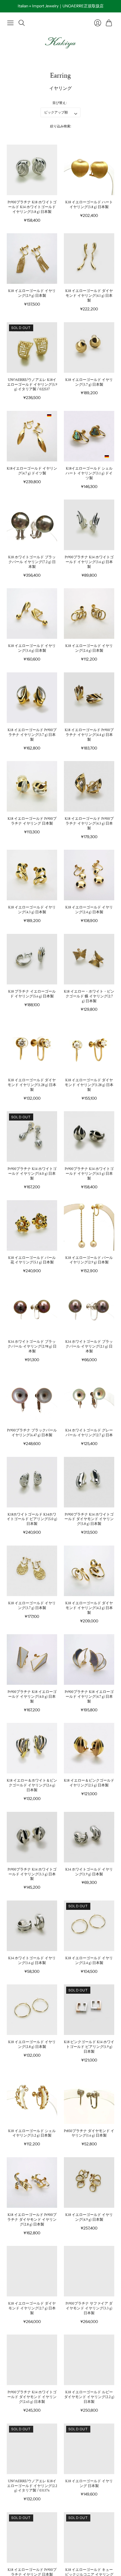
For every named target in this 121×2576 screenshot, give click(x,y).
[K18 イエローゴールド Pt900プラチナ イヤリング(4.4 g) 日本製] (89, 698)
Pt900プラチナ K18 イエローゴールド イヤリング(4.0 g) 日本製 (32, 1697)
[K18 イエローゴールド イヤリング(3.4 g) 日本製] (32, 614)
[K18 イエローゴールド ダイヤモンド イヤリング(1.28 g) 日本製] (32, 1048)
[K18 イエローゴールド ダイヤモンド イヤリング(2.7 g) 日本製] (32, 2271)
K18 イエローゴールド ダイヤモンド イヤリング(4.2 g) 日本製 (89, 1608)
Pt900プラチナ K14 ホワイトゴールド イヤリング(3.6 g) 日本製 (89, 562)
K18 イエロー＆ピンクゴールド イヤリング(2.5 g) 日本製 (89, 1783)
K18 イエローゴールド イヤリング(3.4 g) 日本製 (32, 648)
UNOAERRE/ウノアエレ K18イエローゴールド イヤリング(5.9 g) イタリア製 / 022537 (32, 385)
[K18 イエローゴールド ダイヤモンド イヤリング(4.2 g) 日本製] (89, 1571)
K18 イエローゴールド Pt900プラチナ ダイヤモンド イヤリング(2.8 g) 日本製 (32, 2220)
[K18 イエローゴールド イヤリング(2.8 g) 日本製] (32, 2010)
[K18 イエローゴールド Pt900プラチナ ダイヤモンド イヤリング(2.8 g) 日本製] (32, 2182)
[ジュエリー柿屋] (60, 43)
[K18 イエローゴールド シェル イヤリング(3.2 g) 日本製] (32, 2099)
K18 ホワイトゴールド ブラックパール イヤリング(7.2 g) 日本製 (32, 562)
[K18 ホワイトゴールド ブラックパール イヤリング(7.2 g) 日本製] (32, 525)
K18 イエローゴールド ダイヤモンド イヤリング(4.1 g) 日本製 (89, 296)
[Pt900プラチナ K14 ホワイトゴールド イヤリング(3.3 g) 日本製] (32, 1837)
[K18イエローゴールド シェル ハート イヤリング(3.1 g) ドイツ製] (89, 436)
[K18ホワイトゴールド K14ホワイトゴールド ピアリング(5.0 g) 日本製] (32, 1482)
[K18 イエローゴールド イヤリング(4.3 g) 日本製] (32, 875)
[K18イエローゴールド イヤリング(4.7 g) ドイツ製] (32, 436)
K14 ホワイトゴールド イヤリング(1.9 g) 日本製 (89, 1872)
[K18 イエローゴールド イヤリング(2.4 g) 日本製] (89, 614)
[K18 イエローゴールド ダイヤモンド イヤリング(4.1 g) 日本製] (89, 259)
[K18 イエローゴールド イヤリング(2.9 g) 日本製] (32, 259)
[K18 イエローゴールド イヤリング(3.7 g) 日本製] (89, 347)
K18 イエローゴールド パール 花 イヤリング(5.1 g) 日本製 (32, 1260)
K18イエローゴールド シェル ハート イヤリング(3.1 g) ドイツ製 (89, 473)
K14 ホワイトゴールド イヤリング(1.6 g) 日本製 (32, 1961)
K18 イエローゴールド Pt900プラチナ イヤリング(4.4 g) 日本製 (89, 735)
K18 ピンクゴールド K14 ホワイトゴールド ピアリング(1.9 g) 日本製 (89, 2047)
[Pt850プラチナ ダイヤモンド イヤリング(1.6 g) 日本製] (89, 2099)
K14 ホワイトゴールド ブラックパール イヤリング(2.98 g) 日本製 (32, 1347)
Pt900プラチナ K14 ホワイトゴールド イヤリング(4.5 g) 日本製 (89, 1174)
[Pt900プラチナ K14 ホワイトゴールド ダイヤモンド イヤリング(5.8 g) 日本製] (89, 1482)
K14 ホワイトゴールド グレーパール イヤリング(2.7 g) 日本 (89, 1433)
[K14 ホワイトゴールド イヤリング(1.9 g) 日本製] (89, 1837)
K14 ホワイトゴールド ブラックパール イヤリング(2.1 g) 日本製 (89, 1347)
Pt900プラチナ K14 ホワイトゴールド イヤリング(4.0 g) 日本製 (32, 1174)
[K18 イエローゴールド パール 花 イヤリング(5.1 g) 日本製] (32, 1225)
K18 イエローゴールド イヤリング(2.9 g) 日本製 (32, 293)
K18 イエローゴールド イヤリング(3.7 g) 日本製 (89, 382)
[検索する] (22, 23)
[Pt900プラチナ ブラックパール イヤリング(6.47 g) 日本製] (32, 1398)
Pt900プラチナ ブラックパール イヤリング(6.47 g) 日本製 (32, 1433)
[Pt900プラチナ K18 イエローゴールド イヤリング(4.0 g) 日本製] (32, 1659)
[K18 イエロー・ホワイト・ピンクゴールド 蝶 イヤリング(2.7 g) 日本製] (89, 959)
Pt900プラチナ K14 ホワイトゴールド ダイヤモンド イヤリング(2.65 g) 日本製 (32, 2397)
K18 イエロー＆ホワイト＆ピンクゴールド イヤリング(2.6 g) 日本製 (32, 1785)
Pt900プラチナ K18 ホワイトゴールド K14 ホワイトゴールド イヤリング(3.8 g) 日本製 (32, 207)
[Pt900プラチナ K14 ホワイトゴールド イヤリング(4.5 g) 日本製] (89, 1136)
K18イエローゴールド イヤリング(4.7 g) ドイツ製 (32, 471)
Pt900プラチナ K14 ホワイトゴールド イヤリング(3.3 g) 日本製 (32, 1874)
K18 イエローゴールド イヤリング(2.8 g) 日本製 (32, 2045)
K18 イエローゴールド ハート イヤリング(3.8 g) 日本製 (89, 205)
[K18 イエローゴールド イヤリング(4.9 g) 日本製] (89, 2182)
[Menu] (10, 23)
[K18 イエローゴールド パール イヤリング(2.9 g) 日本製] (89, 1225)
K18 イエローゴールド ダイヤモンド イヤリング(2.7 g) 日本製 (32, 2308)
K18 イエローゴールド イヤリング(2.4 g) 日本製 (89, 648)
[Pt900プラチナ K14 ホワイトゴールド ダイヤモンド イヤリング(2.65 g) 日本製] (32, 2360)
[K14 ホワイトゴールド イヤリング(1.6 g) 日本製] (32, 1926)
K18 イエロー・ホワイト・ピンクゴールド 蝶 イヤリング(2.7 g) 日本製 (89, 996)
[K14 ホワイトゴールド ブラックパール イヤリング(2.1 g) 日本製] (89, 1309)
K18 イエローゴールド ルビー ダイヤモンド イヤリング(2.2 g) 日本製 (89, 2397)
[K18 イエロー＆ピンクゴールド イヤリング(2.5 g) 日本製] (89, 1748)
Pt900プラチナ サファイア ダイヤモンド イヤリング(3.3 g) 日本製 (89, 2308)
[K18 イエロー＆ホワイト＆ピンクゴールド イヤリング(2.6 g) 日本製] (32, 1748)
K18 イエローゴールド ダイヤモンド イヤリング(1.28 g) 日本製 (32, 1085)
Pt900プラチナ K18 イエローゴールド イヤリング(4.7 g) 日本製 (89, 1697)
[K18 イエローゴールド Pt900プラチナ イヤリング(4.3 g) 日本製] (89, 786)
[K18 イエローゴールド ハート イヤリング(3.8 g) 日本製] (89, 170)
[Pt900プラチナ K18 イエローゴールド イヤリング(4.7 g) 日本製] (89, 1659)
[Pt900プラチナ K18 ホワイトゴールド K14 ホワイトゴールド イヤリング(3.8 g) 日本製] (32, 170)
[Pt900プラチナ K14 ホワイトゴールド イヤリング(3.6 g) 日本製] (89, 525)
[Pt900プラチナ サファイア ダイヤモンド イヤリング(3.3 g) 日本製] (89, 2271)
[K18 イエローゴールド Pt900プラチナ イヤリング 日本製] (32, 786)
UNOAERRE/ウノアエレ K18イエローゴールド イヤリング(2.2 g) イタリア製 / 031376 (32, 2486)
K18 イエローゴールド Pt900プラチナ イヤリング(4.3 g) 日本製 (89, 824)
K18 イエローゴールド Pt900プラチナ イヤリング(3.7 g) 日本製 (32, 735)
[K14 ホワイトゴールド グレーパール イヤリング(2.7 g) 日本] (89, 1398)
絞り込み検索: (61, 126)
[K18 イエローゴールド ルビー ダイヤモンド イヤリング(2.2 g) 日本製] (89, 2360)
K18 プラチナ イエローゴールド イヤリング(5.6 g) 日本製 (32, 994)
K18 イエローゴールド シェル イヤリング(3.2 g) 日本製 (32, 2133)
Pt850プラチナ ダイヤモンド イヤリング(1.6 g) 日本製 (89, 2133)
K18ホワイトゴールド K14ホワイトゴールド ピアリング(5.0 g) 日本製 (32, 1519)
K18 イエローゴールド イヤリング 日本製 (89, 2484)
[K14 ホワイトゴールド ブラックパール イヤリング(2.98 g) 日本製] (32, 1309)
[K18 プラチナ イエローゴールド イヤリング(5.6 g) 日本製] (32, 959)
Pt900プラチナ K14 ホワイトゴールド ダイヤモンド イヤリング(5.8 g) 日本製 (89, 1519)
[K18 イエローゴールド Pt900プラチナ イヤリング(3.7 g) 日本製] (32, 698)
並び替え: (60, 103)
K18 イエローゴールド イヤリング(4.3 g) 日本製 (32, 910)
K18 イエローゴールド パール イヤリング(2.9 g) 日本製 (89, 1260)
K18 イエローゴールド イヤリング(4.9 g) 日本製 (89, 2217)
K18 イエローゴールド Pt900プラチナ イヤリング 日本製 (32, 821)
